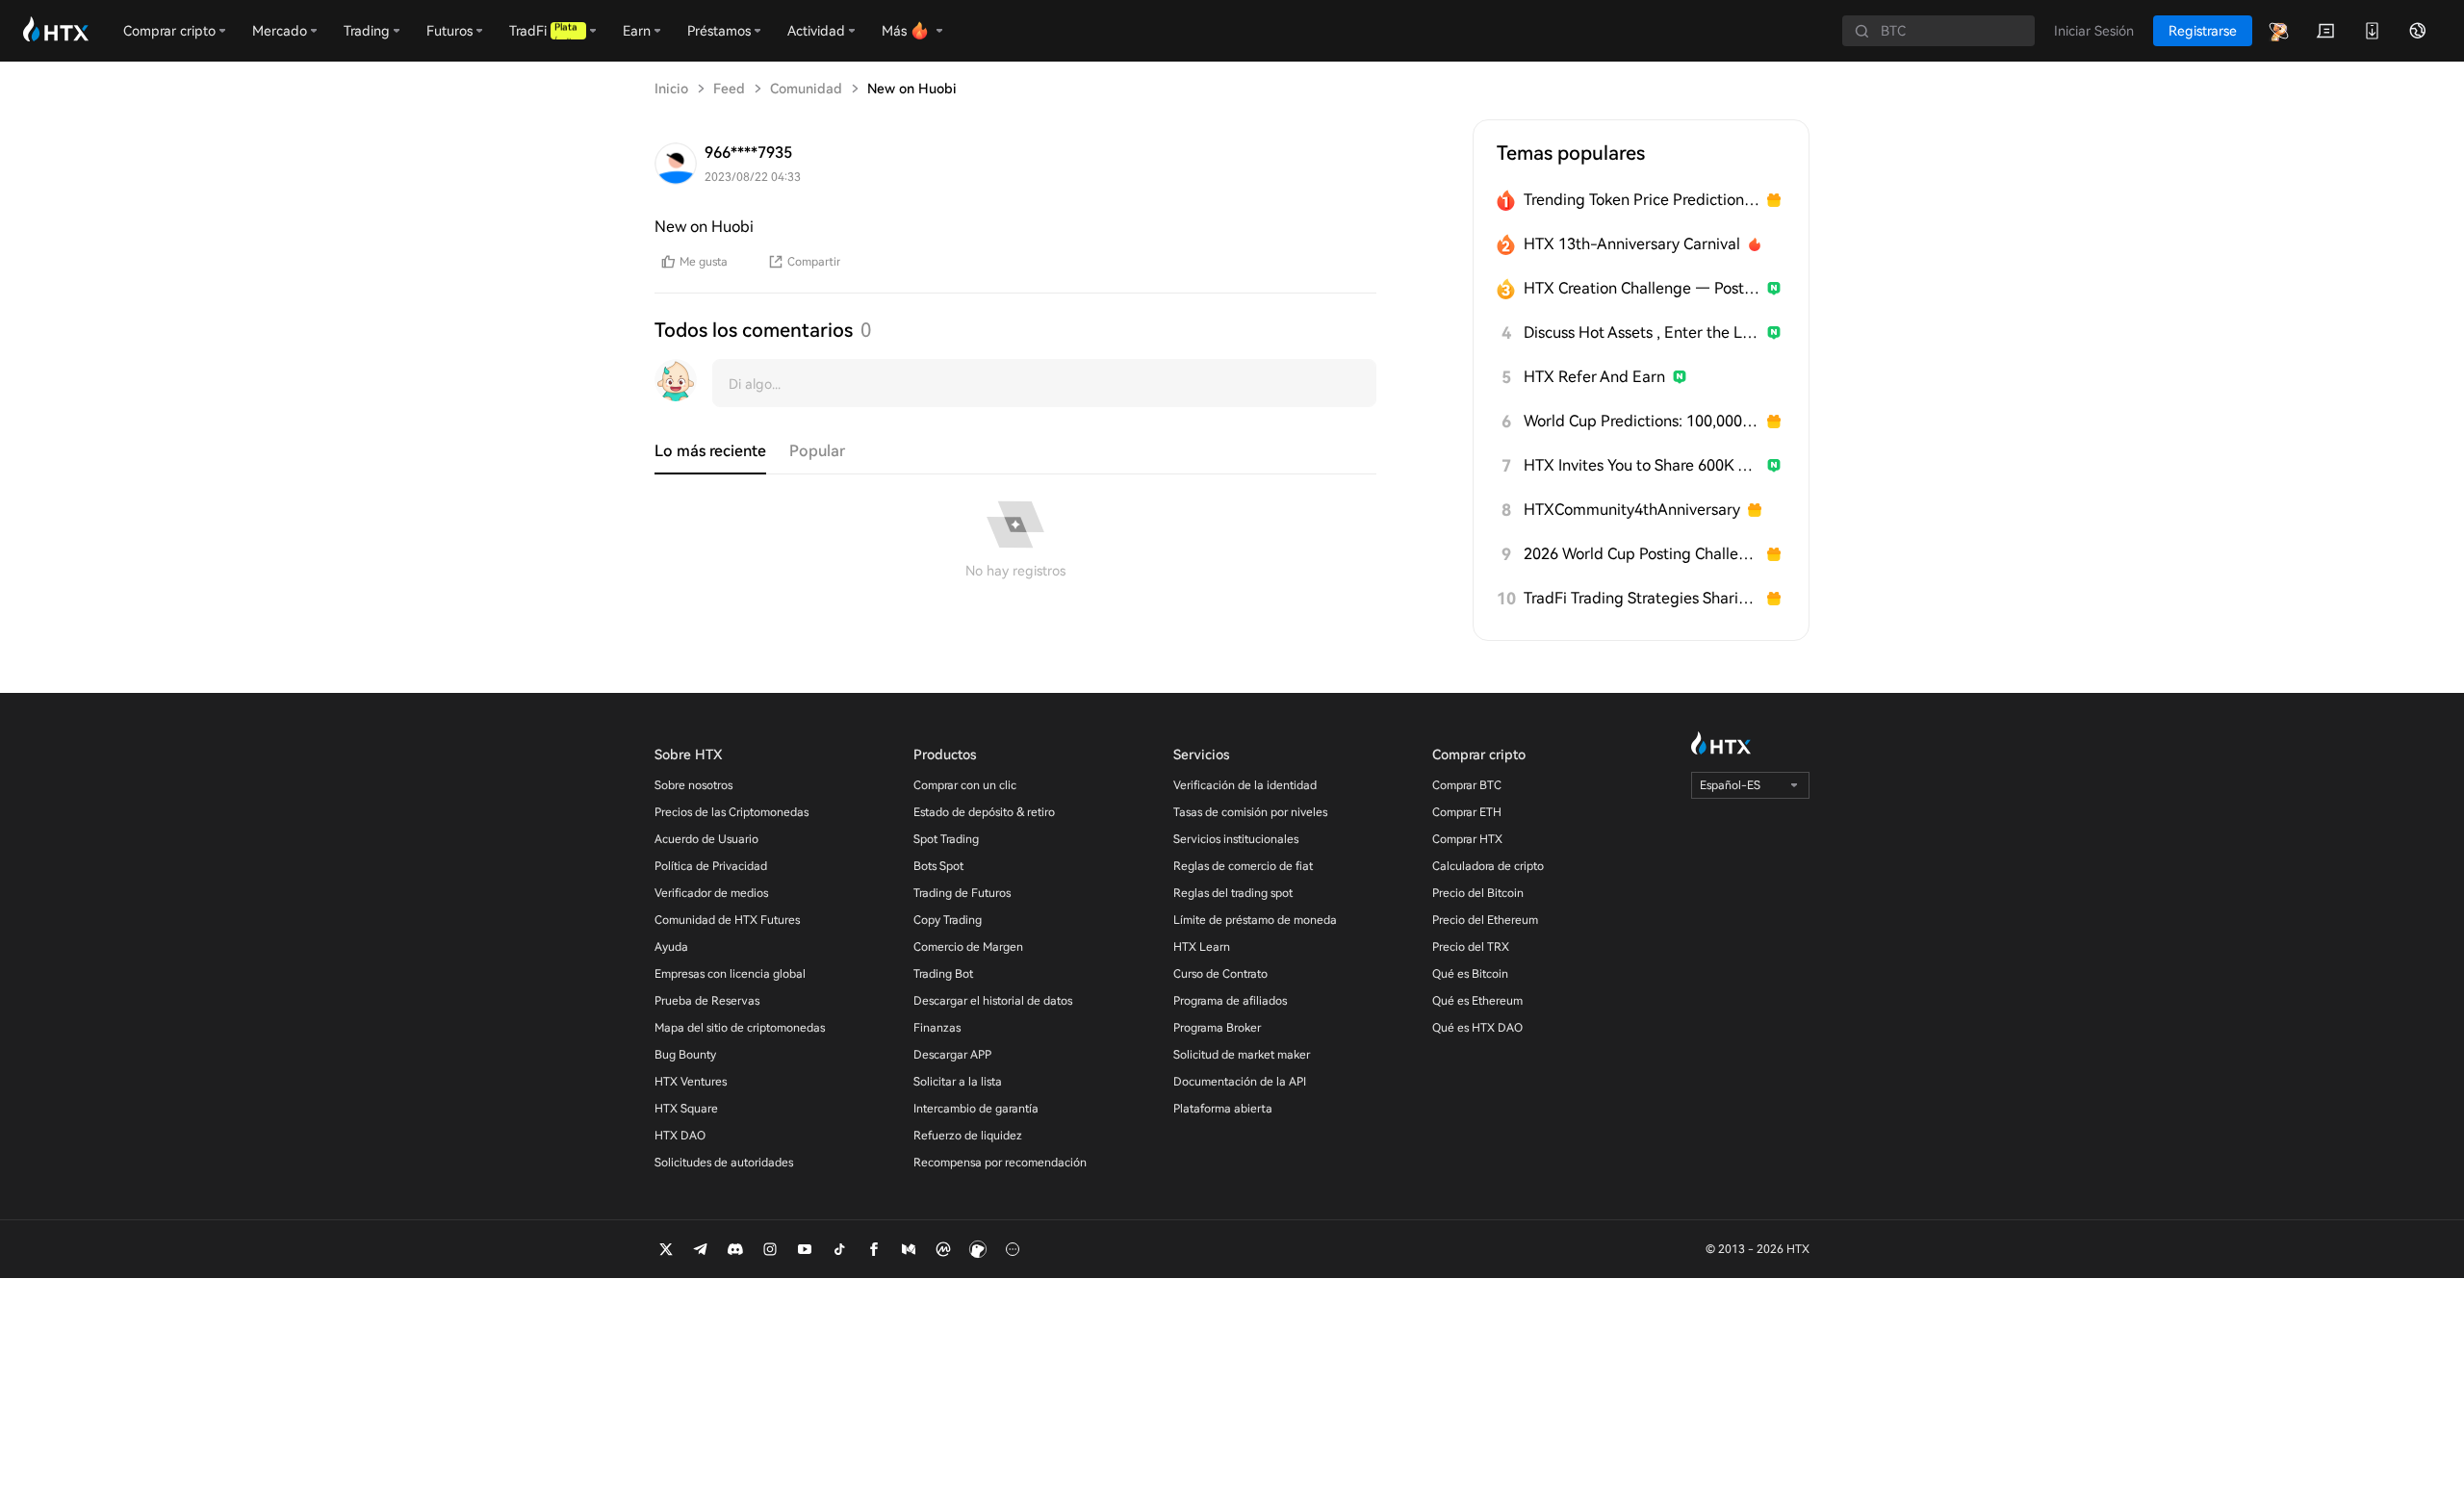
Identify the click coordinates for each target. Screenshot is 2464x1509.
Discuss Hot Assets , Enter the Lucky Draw (1642, 332)
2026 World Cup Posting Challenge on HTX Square (1642, 554)
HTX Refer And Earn (1594, 377)
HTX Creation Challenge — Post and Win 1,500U (1642, 288)
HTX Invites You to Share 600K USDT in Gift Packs (1642, 465)
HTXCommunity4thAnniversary (1632, 510)
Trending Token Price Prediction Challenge (1642, 200)
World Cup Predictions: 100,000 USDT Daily (1642, 421)
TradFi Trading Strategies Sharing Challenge (1642, 598)
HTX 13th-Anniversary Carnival (1632, 244)
